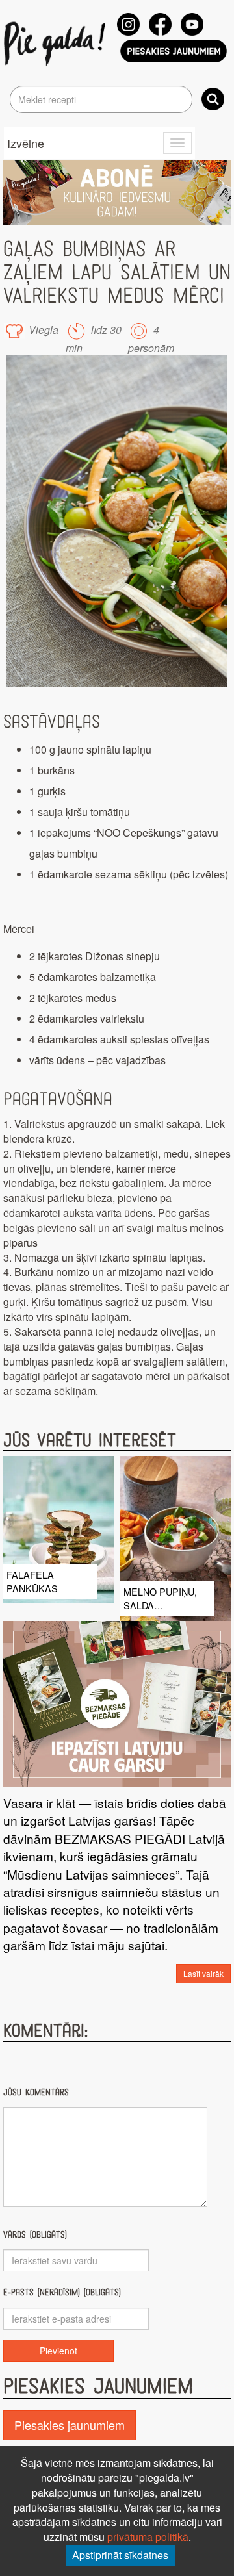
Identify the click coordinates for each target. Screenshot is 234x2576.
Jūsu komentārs (36, 2092)
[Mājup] (57, 43)
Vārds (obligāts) (35, 2235)
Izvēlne (26, 143)
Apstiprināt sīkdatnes (120, 2555)
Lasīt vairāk (203, 1973)
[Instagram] (128, 24)
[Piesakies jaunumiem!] (174, 51)
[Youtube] (192, 24)
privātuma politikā (148, 2537)
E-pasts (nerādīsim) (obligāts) (62, 2292)
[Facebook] (160, 24)
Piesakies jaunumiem (70, 2425)
